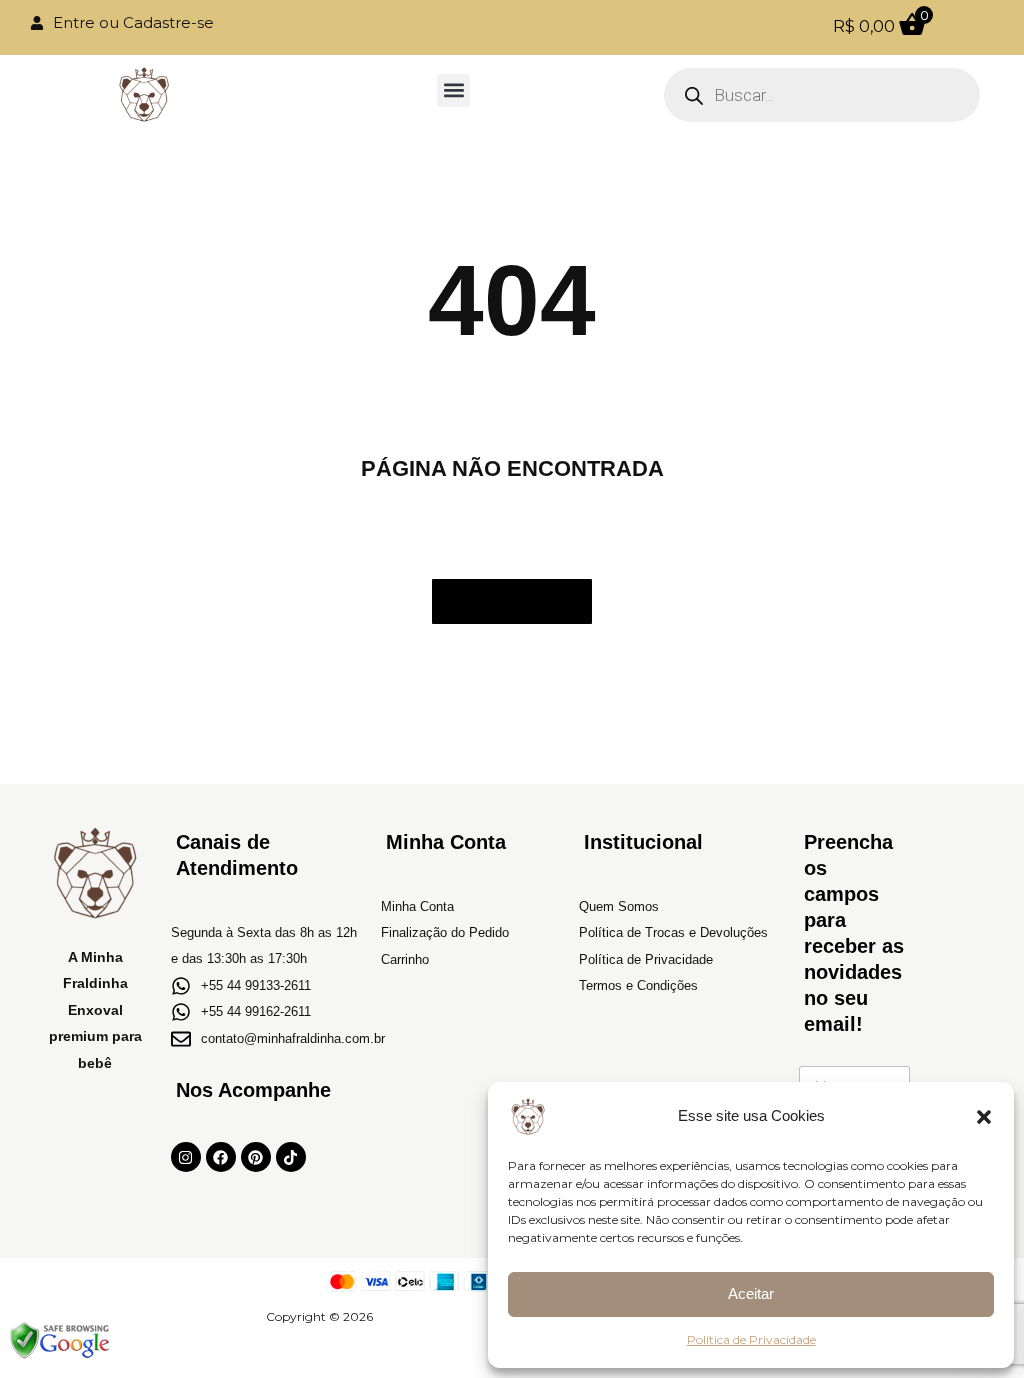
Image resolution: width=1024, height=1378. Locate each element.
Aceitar (751, 1293)
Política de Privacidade (751, 1339)
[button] (984, 1117)
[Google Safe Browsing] (60, 1340)
